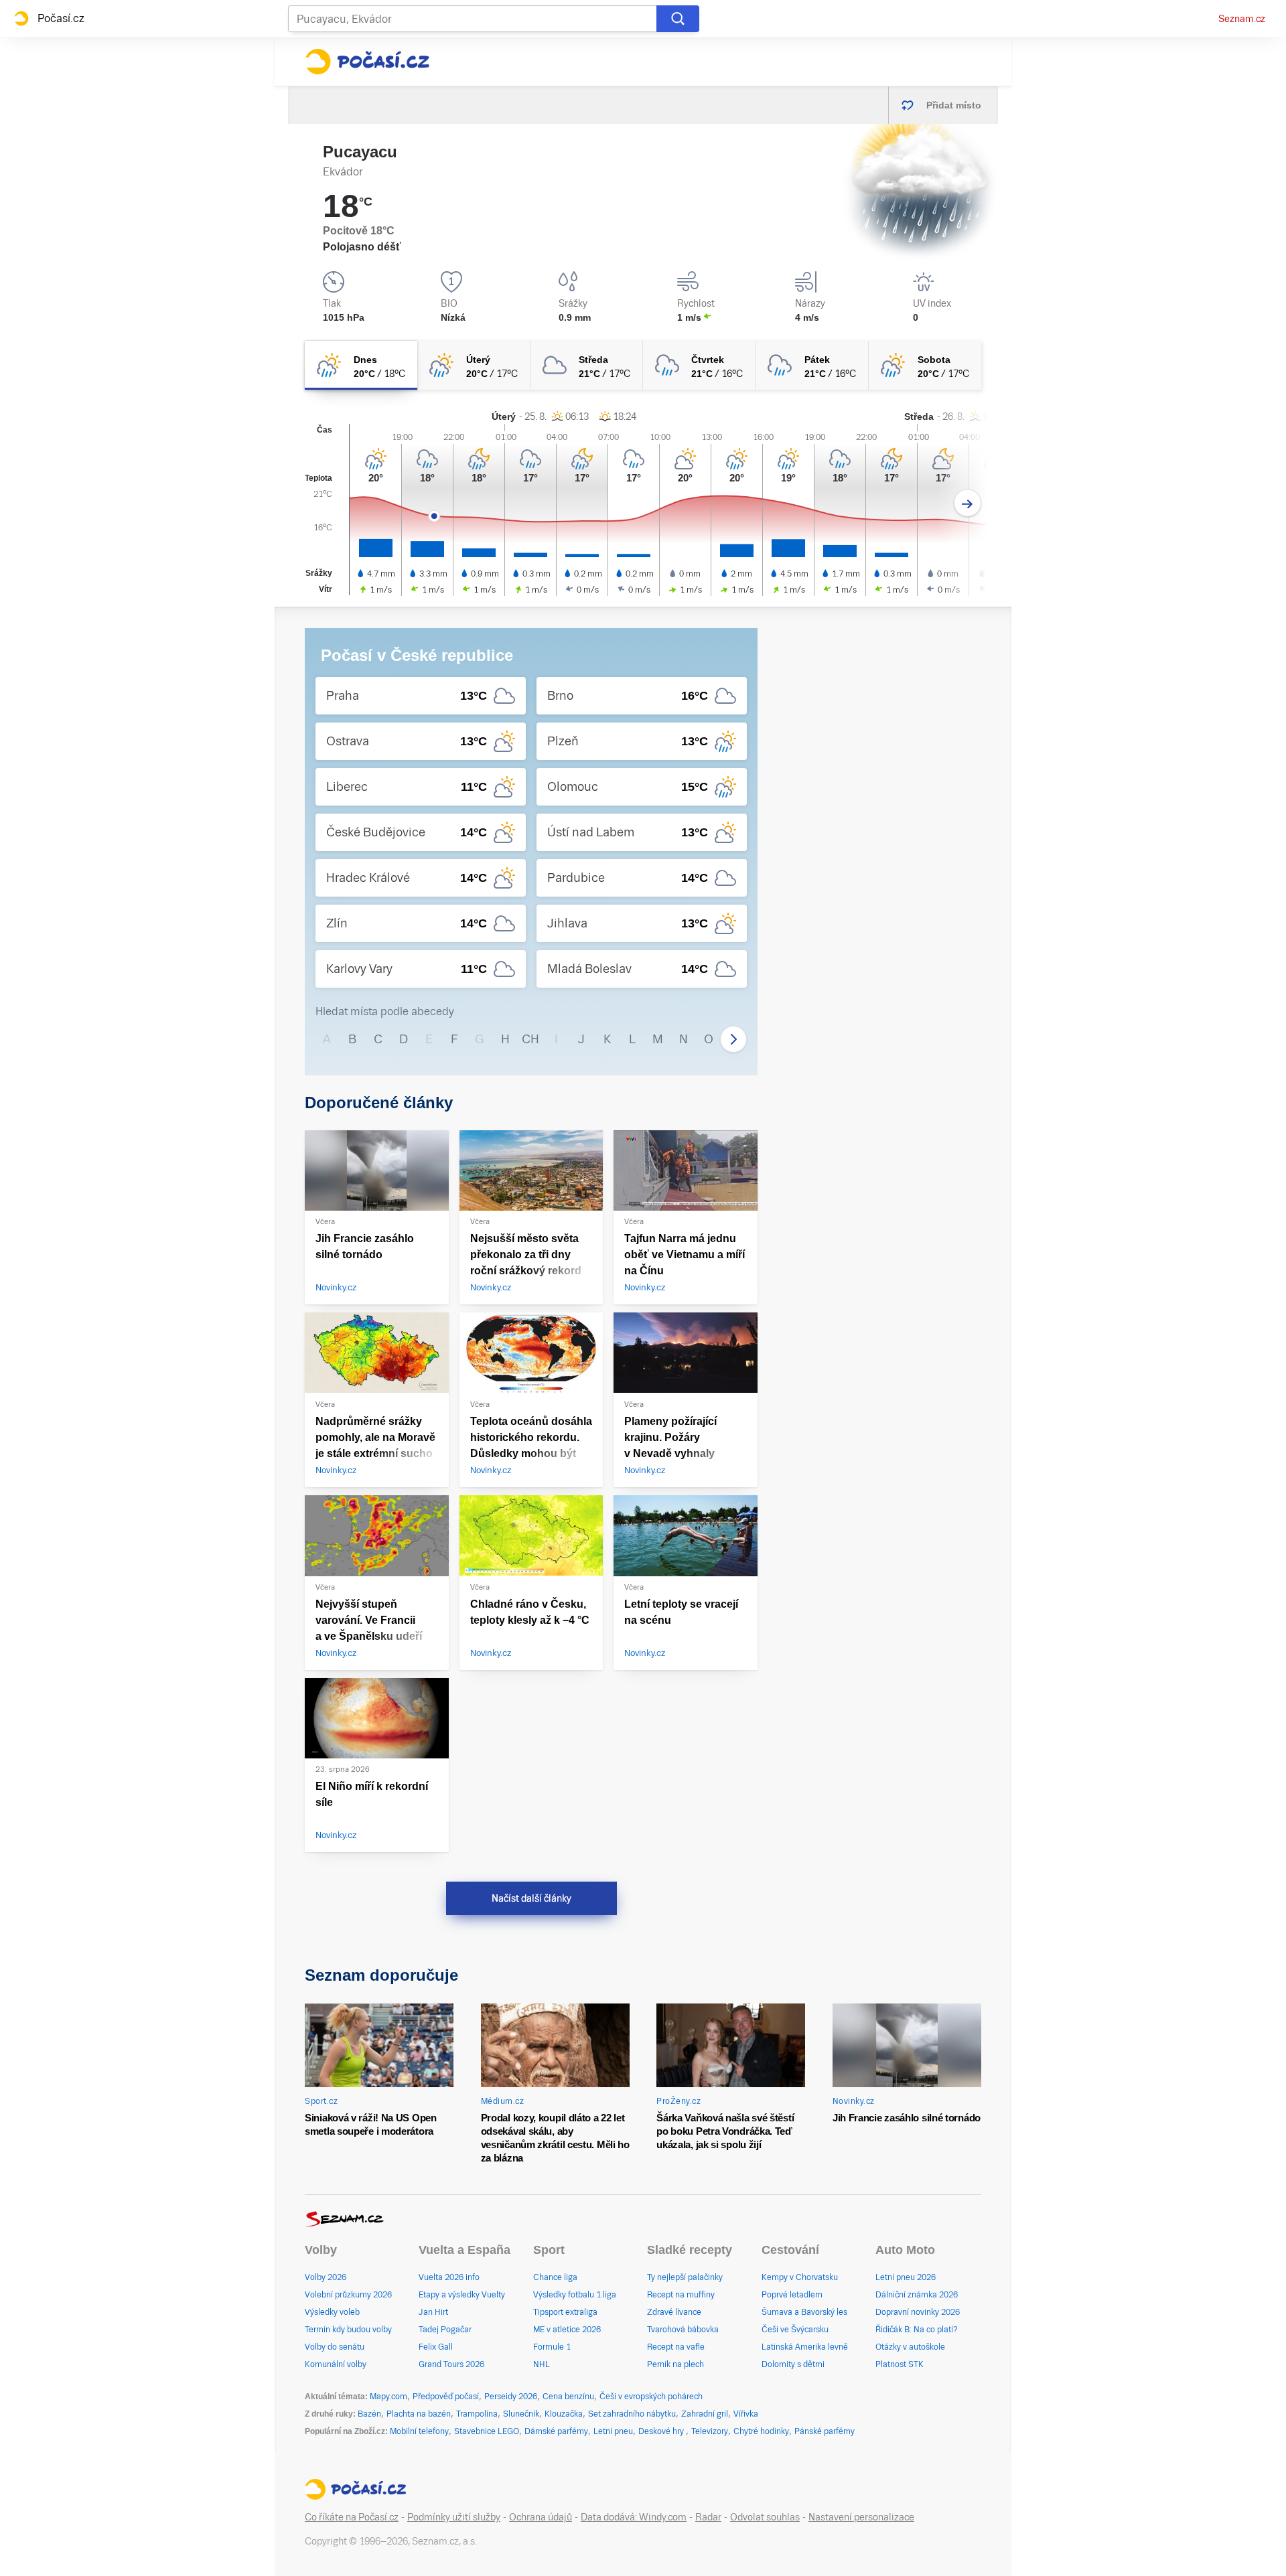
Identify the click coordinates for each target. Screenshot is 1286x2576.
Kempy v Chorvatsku (800, 2277)
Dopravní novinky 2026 (918, 2312)
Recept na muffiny (681, 2295)
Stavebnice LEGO (487, 2431)
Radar (708, 2517)
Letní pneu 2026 (906, 2277)
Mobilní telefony (419, 2431)
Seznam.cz (1242, 19)
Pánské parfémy (825, 2431)
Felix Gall (436, 2347)
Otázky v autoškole (910, 2347)
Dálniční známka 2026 (917, 2295)
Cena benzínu (568, 2397)
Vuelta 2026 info (449, 2277)
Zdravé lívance (674, 2312)
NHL (542, 2364)
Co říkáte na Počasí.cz (352, 2517)
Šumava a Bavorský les (804, 2312)
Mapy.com (388, 2397)
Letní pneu (613, 2431)
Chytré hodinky (761, 2431)
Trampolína (477, 2414)
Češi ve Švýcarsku (795, 2330)
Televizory (710, 2431)
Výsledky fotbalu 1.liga (575, 2295)
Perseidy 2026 (511, 2397)
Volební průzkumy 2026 (348, 2295)
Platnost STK (900, 2364)
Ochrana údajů (541, 2517)
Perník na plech (675, 2364)
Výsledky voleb (332, 2312)
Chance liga (555, 2277)
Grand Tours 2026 (451, 2364)
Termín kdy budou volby (348, 2330)
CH (530, 1039)
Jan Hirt (433, 2312)
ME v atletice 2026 (567, 2330)
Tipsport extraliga (565, 2312)
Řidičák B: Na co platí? (917, 2330)
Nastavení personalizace (861, 2517)
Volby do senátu (335, 2347)
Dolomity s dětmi (793, 2364)
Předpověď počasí (446, 2397)
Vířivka (746, 2414)
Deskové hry (662, 2431)
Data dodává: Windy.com (634, 2517)
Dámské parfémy (556, 2431)
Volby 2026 (326, 2277)
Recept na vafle (676, 2347)
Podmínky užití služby (454, 2517)
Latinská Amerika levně (805, 2347)
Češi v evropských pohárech (651, 2397)
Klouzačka (564, 2414)
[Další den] (968, 503)
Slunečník (521, 2414)
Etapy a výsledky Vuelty (462, 2295)
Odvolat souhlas (765, 2517)
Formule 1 (552, 2347)
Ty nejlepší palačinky (685, 2277)
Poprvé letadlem (792, 2295)
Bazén (369, 2414)
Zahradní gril (705, 2414)
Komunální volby (336, 2364)
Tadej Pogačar (445, 2330)
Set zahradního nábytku (632, 2414)
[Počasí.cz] (367, 62)
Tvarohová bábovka (683, 2330)
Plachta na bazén (419, 2414)
